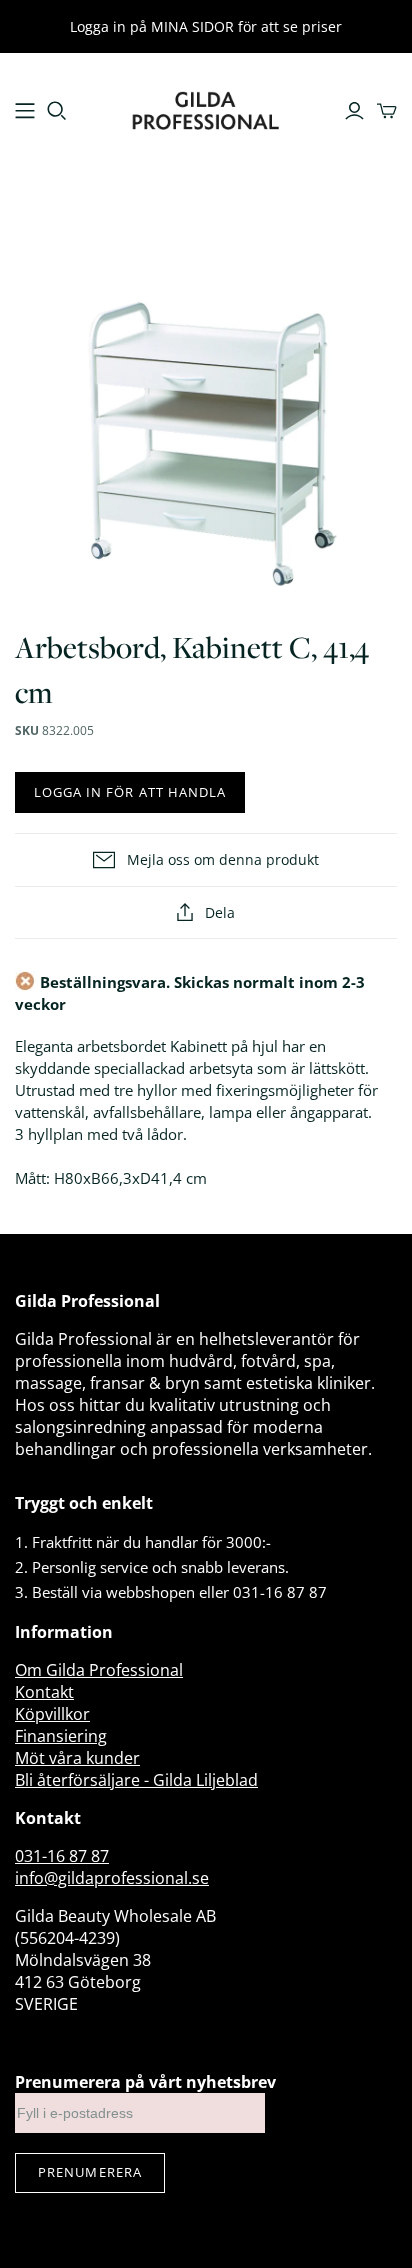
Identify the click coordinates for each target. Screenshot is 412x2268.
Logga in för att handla (130, 792)
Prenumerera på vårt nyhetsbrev (145, 2082)
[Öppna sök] (57, 111)
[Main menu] (25, 111)
